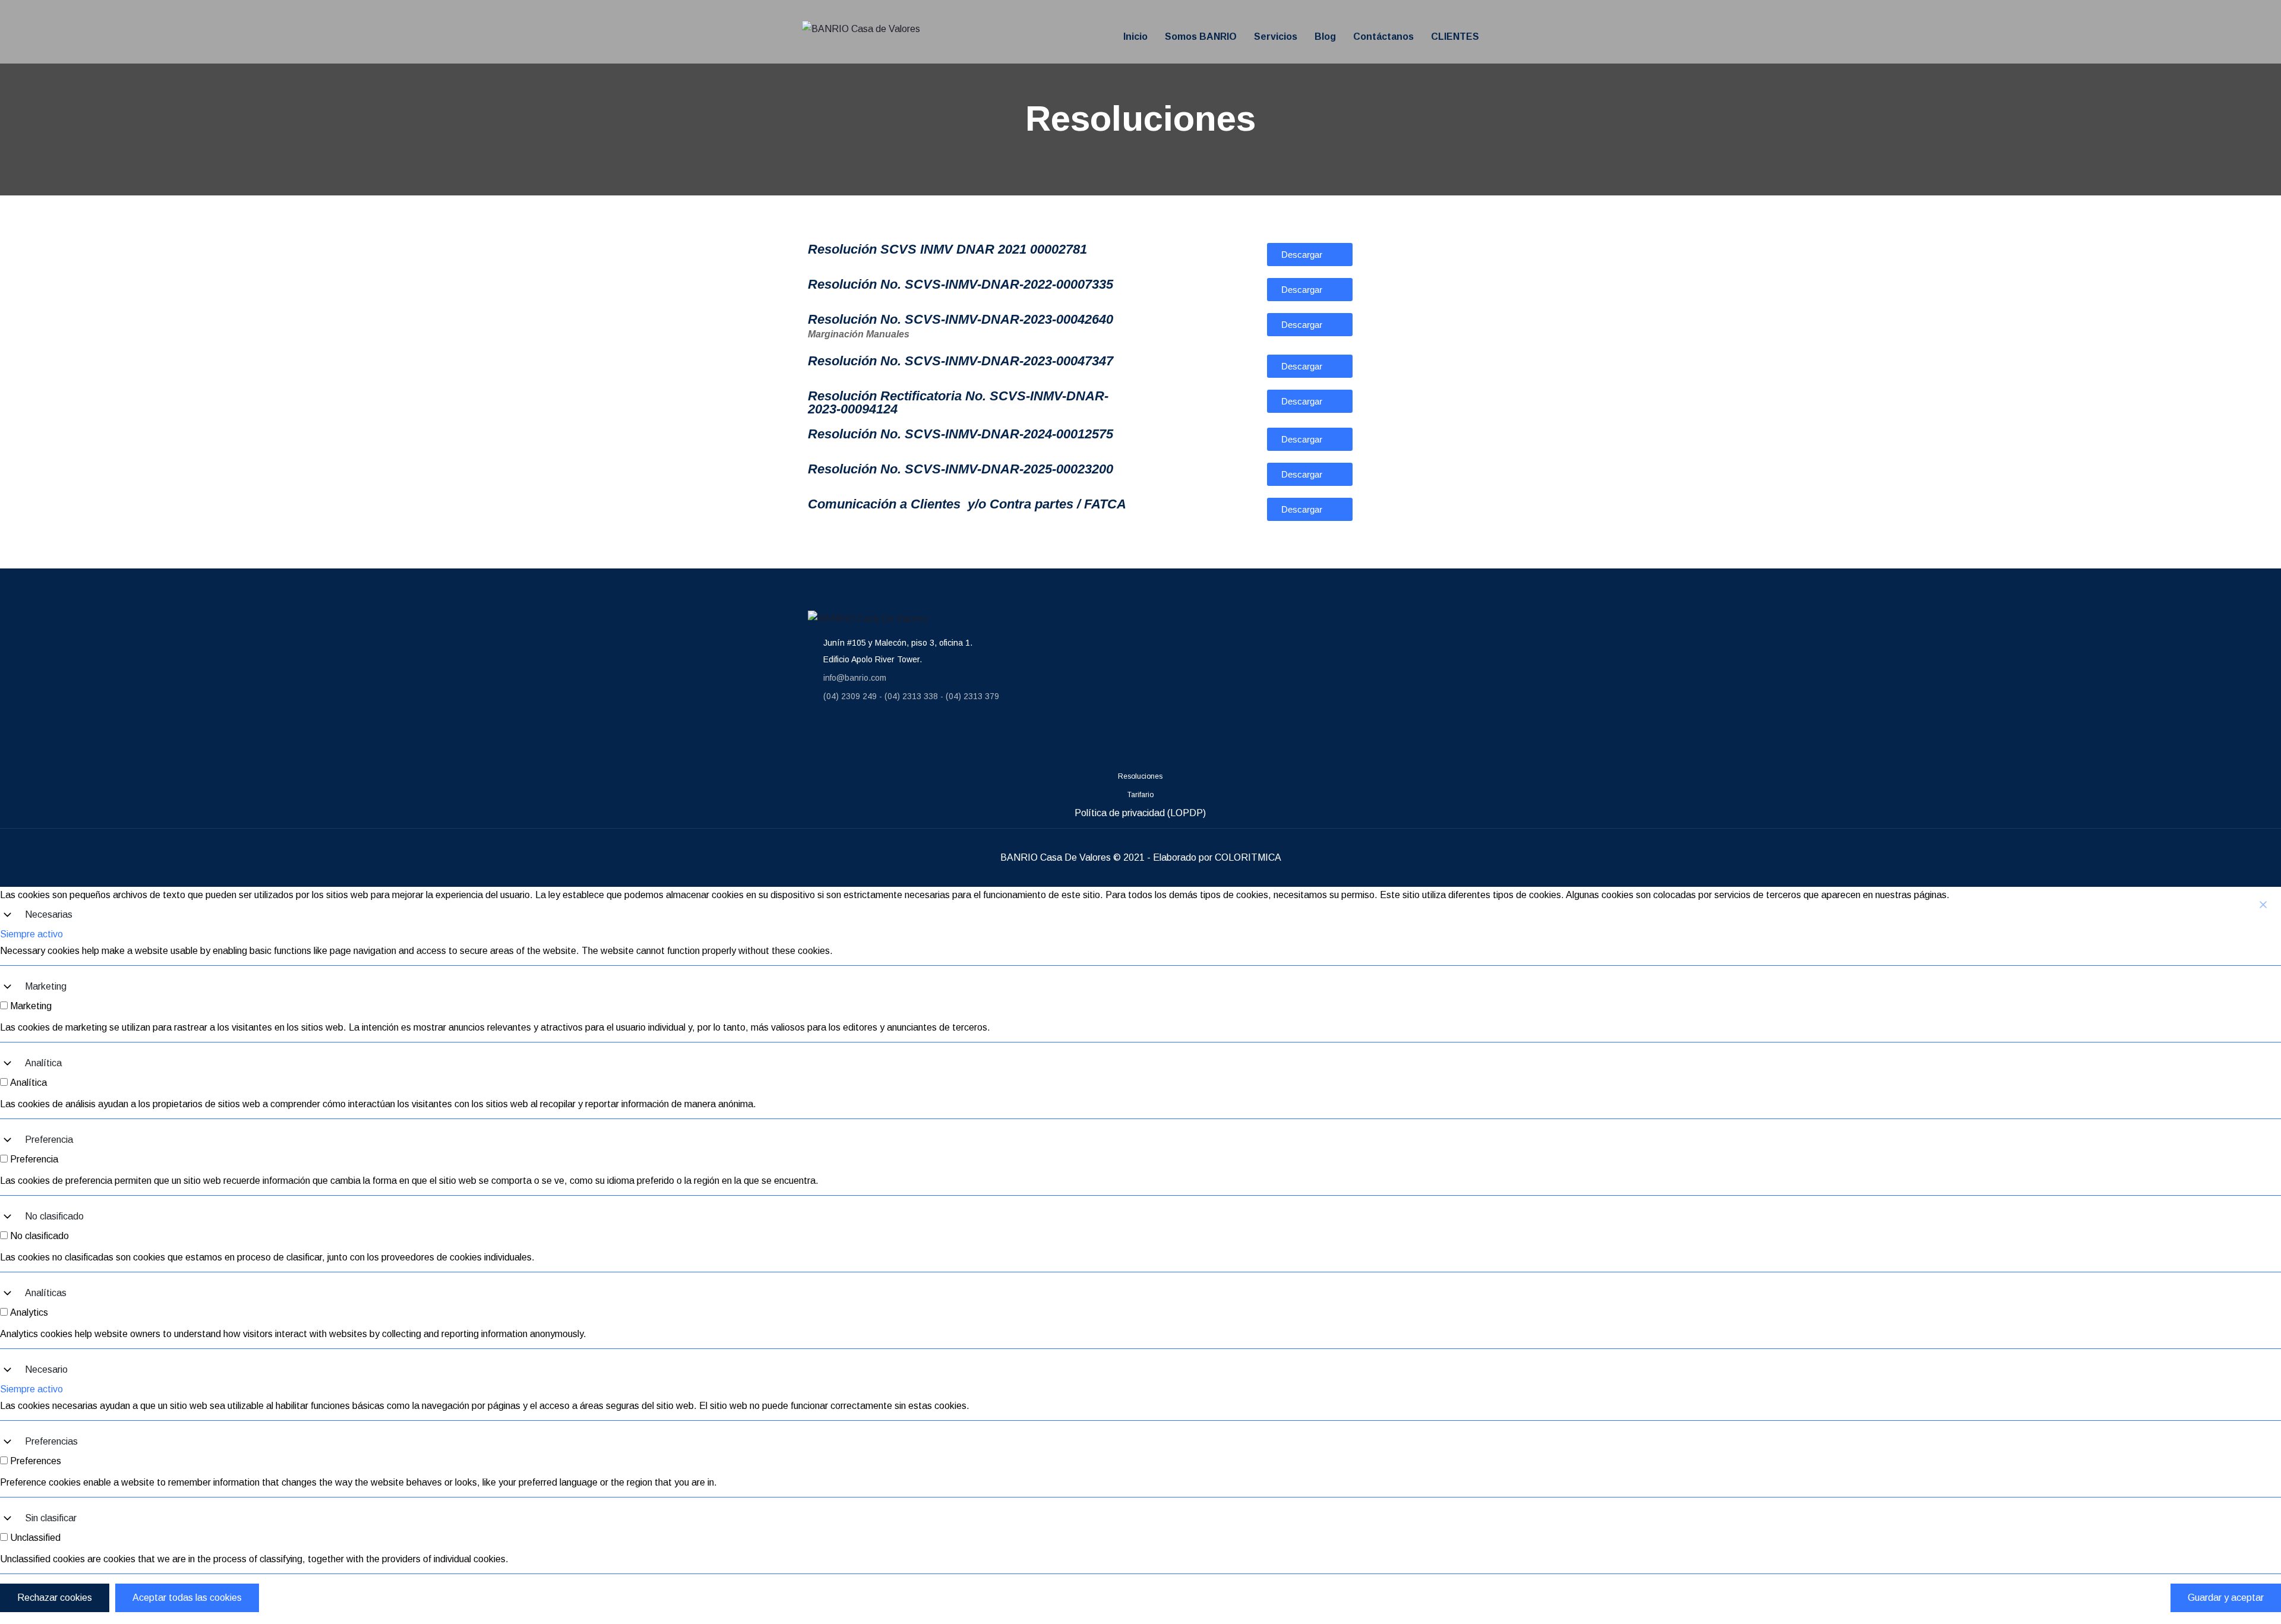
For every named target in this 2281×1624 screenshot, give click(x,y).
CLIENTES (1455, 37)
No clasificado (54, 1216)
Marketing (46, 986)
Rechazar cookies (55, 1598)
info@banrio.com (855, 678)
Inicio (1135, 37)
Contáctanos (1383, 37)
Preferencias (51, 1441)
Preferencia (49, 1140)
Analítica (43, 1063)
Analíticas (46, 1293)
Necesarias (49, 914)
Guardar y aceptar (2226, 1598)
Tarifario (1140, 795)
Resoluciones (1140, 776)
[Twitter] (965, 740)
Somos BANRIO (1201, 37)
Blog (1325, 37)
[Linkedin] (894, 740)
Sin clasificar (51, 1518)
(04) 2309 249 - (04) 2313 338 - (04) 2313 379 (911, 696)
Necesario (46, 1369)
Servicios (1276, 37)
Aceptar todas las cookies (187, 1598)
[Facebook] (823, 740)
